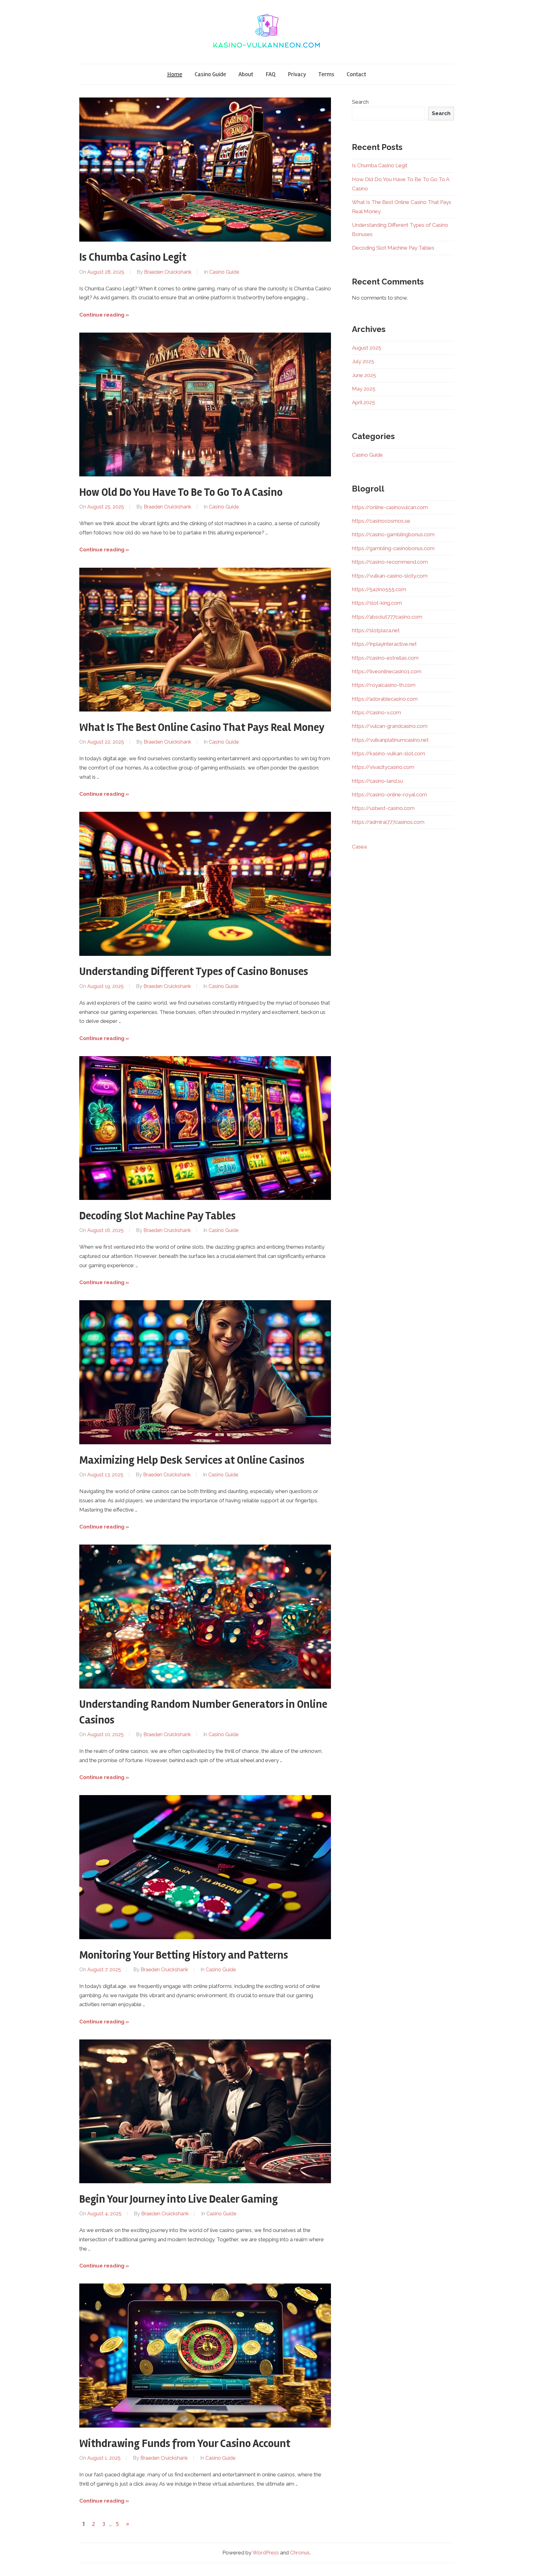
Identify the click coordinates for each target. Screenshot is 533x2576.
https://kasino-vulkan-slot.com (388, 753)
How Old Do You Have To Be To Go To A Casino (181, 492)
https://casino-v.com (376, 712)
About (246, 74)
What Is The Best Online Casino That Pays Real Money (202, 728)
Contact (356, 74)
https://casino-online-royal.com (389, 794)
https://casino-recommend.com (390, 562)
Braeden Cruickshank (168, 272)
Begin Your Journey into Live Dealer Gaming (179, 2199)
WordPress (266, 2553)
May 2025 (364, 389)
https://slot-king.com (377, 603)
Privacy (297, 74)
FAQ (271, 74)
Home (175, 74)
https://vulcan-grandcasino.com (390, 726)
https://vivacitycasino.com (383, 767)
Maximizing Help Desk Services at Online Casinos (192, 1460)
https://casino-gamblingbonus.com (393, 534)
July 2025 (363, 361)
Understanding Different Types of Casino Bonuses (194, 972)
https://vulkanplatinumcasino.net (390, 740)
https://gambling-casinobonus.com (393, 548)
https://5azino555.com (379, 589)
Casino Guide (210, 74)
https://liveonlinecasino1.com (387, 671)
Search (360, 102)
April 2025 (364, 402)
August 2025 (367, 348)
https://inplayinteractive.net (384, 644)
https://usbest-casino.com (383, 808)
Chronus (300, 2553)
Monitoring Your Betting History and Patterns (184, 1955)
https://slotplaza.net (376, 630)
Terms (326, 74)
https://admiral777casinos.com (388, 822)
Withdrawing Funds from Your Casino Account (185, 2444)
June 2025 (364, 375)
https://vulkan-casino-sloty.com (390, 576)
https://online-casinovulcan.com (390, 507)
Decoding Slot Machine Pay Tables (157, 1216)
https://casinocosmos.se (381, 521)
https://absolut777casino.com (387, 617)
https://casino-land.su (377, 781)
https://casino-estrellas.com (385, 658)
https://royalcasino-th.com (384, 685)
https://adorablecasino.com (385, 699)
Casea (359, 847)
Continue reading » (104, 315)
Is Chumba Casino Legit (133, 257)
